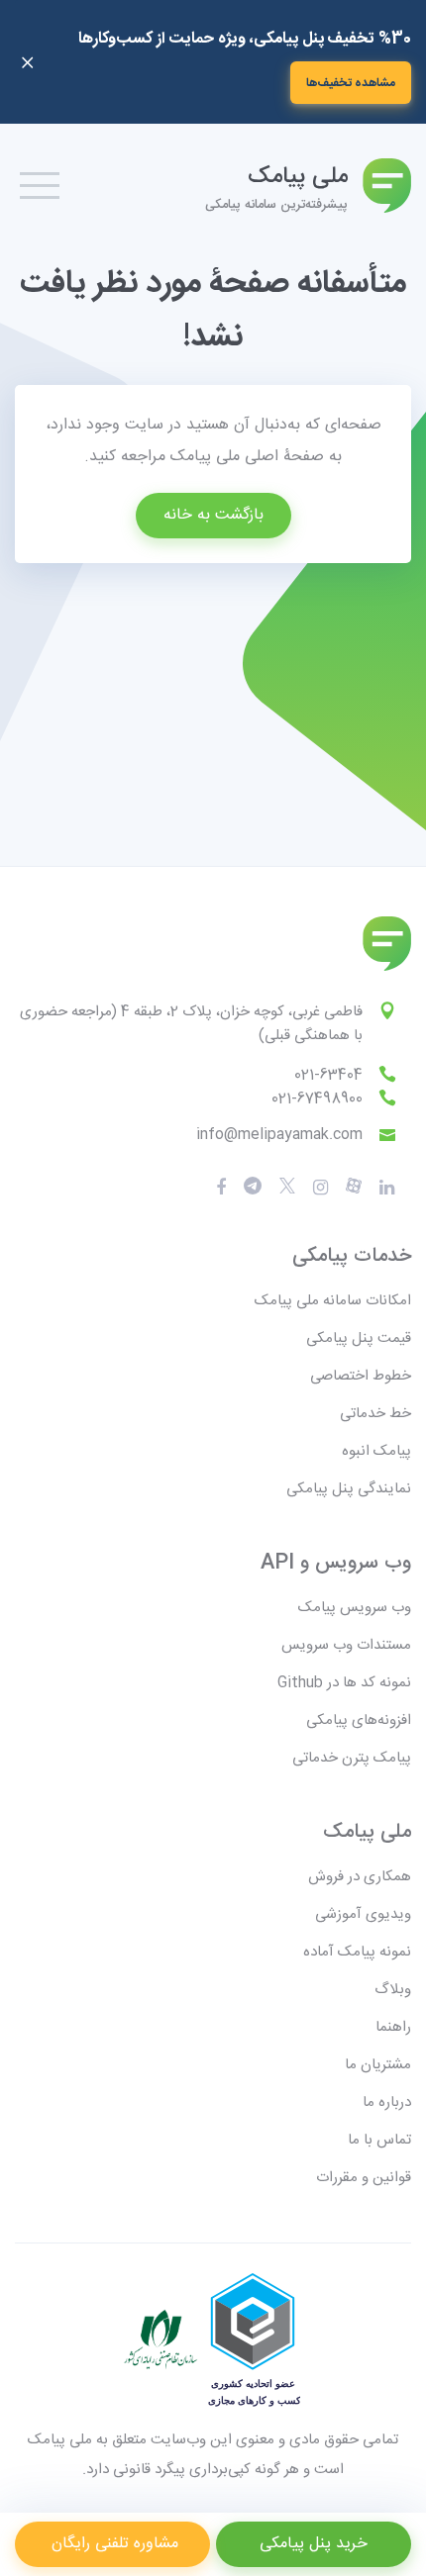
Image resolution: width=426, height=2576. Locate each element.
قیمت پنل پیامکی (359, 1338)
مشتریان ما (378, 2065)
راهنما (393, 2027)
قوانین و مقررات (364, 2178)
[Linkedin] (387, 1188)
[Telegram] (253, 1187)
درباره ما (387, 2102)
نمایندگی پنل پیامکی (349, 1489)
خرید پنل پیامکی (314, 2544)
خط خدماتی (375, 1414)
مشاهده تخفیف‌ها (351, 83)
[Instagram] (320, 1188)
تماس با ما (379, 2140)
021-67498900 (317, 1099)
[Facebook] (221, 1188)
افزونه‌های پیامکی (359, 1720)
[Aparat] (287, 1187)
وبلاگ (393, 1990)
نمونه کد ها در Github (344, 1683)
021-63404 (328, 1075)
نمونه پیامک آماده (357, 1952)
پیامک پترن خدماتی (352, 1758)
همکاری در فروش (360, 1877)
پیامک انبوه (376, 1451)
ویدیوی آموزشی (363, 1914)
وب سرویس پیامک (355, 1608)
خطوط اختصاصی (361, 1376)
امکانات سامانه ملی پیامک (333, 1301)
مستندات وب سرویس (346, 1645)
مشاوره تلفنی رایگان (112, 2544)
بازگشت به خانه (213, 515)
